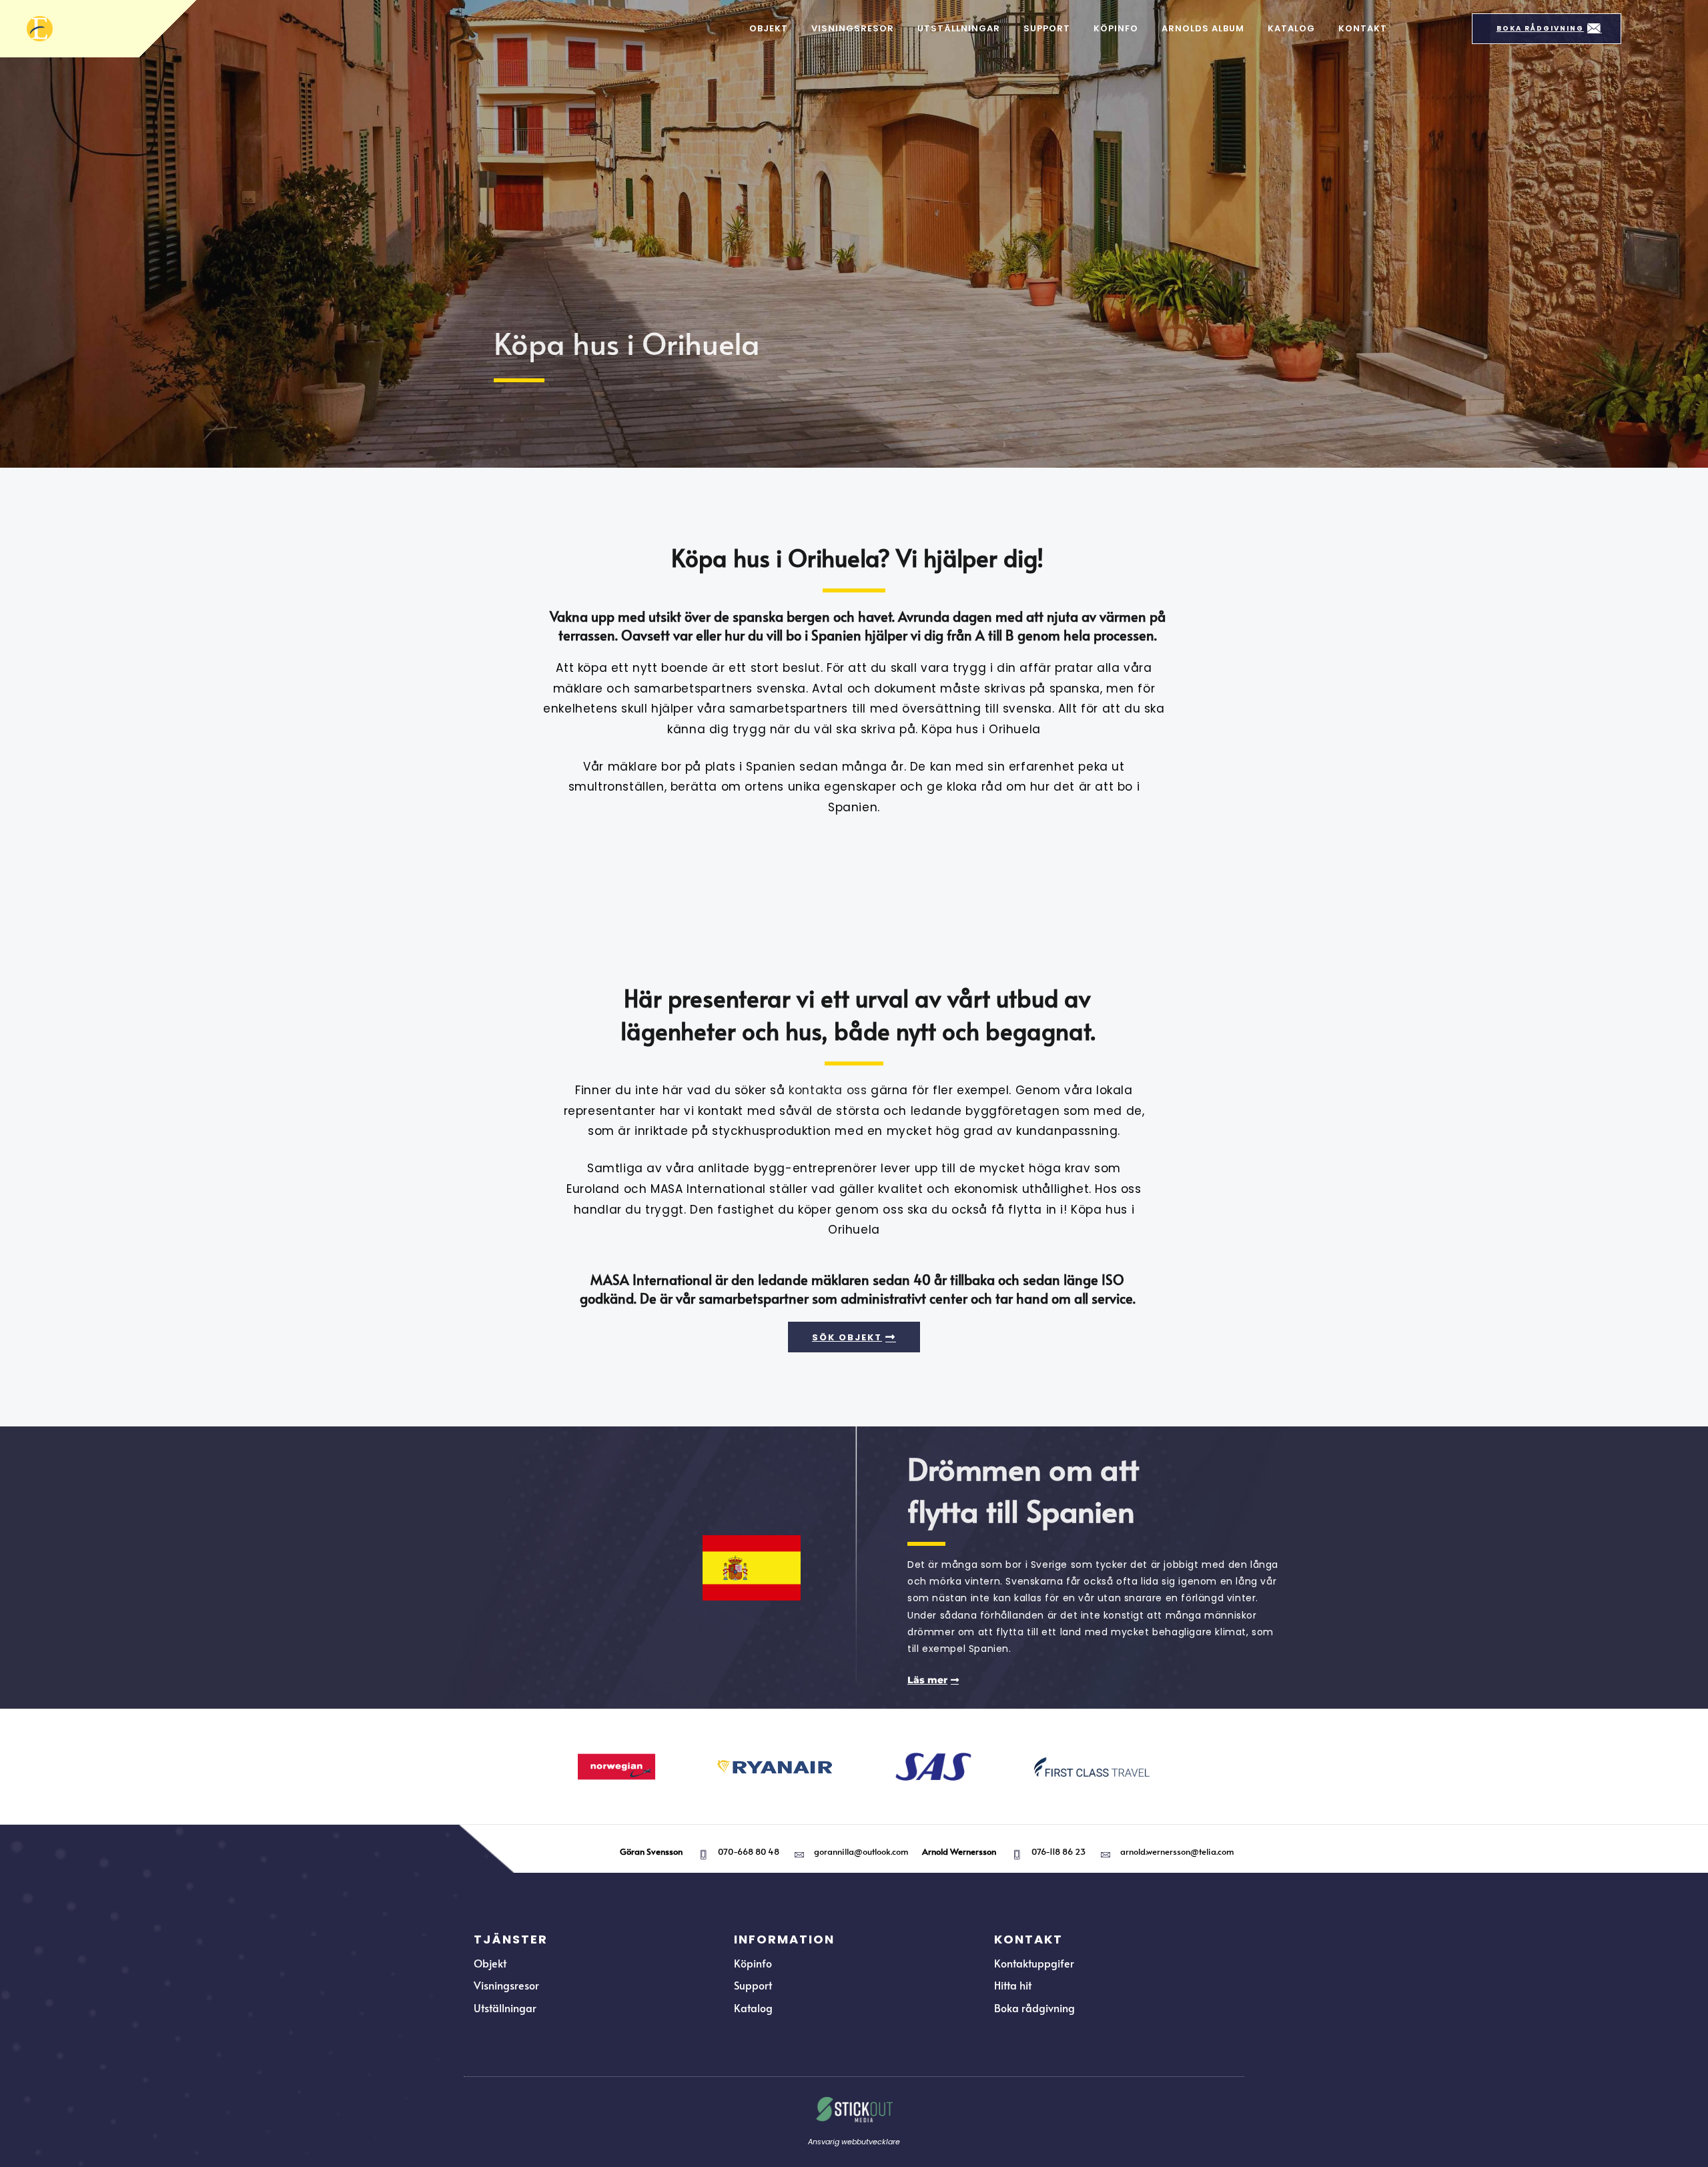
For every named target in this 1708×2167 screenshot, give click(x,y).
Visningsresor (853, 28)
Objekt (769, 28)
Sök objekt (847, 1337)
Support (1047, 28)
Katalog (1291, 28)
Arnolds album (1203, 28)
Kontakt (1363, 28)
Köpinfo (1116, 28)
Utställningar (959, 28)
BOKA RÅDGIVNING (1540, 28)
